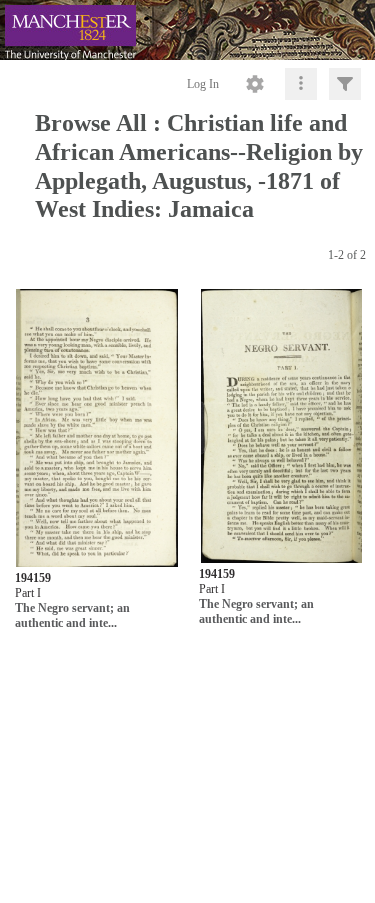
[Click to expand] (345, 84)
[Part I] (96, 428)
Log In (203, 84)
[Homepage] (187, 30)
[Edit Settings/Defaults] (255, 84)
